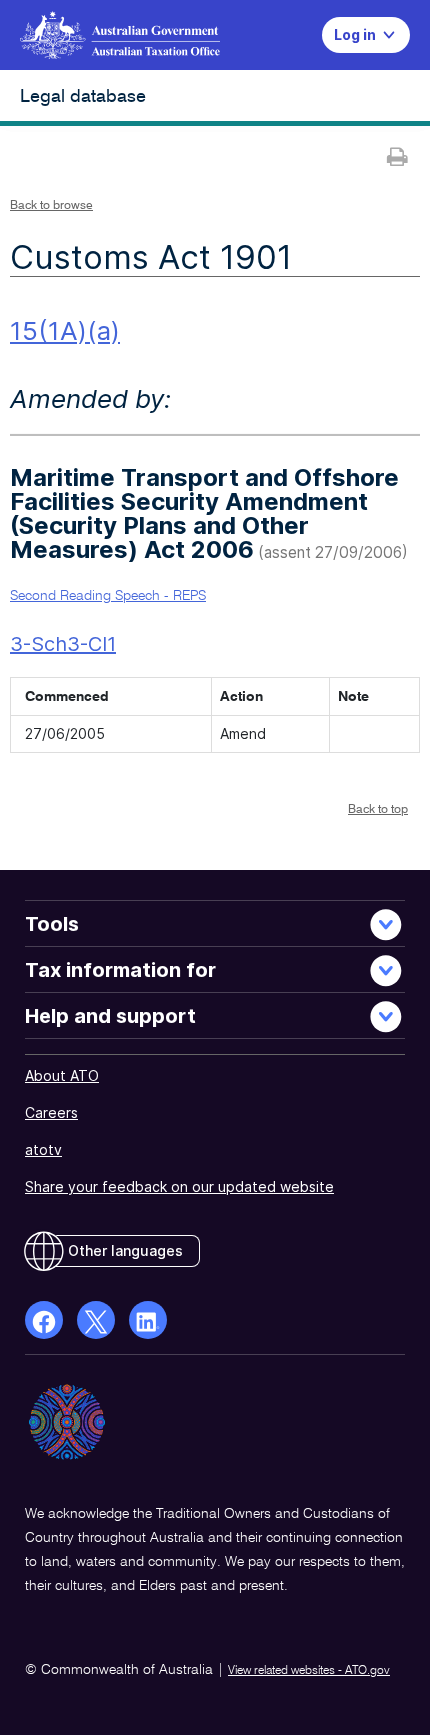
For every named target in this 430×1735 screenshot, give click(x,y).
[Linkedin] (148, 1320)
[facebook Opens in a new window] (44, 1320)
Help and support (110, 1016)
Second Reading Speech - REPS (108, 596)
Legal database (83, 97)
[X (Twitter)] (96, 1320)
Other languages (125, 1250)
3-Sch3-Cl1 (63, 644)
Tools (52, 924)
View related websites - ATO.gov (309, 1671)
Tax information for (120, 970)
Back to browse (51, 206)
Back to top (378, 810)
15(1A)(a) (65, 330)
